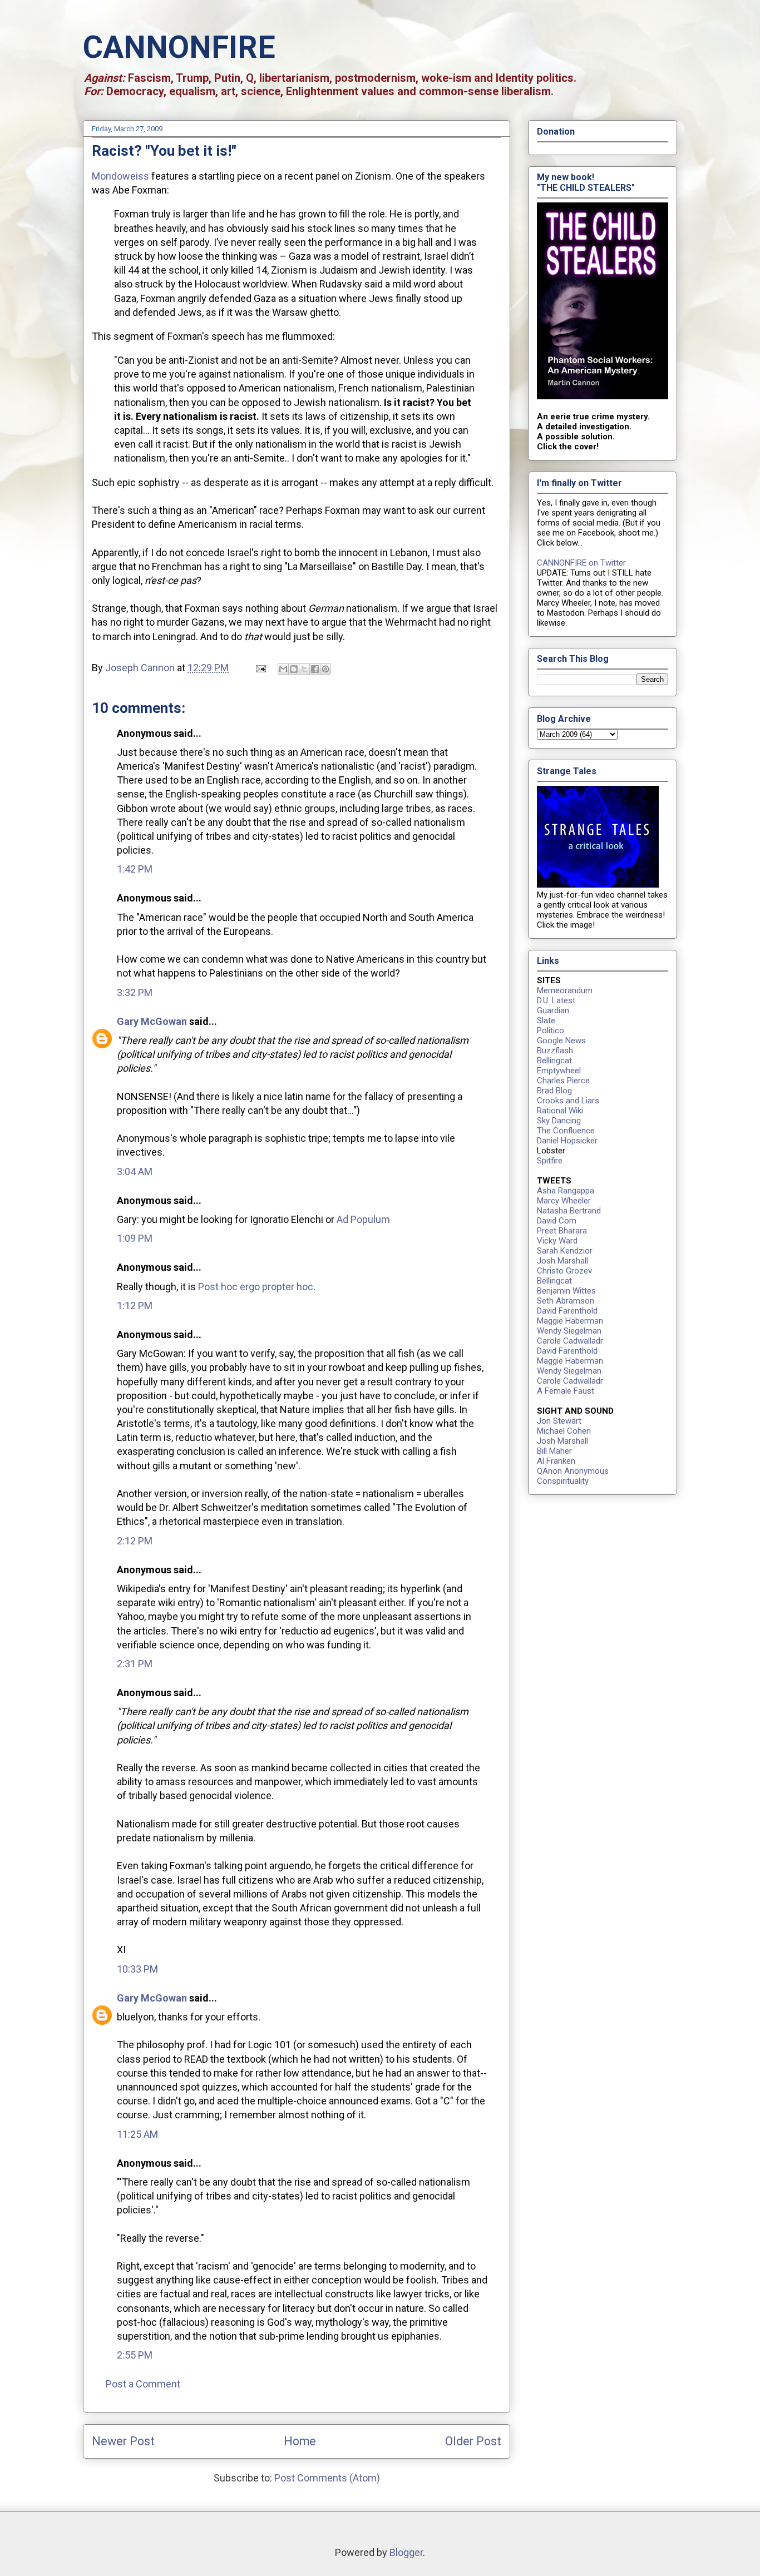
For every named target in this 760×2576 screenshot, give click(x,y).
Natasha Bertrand (569, 1211)
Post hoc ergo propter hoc (256, 1287)
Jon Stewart (559, 1421)
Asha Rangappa (566, 1191)
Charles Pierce (563, 1081)
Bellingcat (554, 1061)
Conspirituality (563, 1481)
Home (300, 2441)
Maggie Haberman (570, 1321)
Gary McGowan (152, 1021)
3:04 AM (135, 1171)
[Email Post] (260, 668)
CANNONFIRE (179, 47)
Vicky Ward (557, 1241)
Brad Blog (554, 1091)
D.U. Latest (556, 1000)
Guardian (553, 1010)
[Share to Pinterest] (325, 669)
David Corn (557, 1221)
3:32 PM (135, 992)
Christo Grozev (564, 1271)
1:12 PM (135, 1306)
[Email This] (283, 669)
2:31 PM (135, 1664)
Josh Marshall (562, 1261)
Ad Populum (363, 1219)
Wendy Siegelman (569, 1331)
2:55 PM (135, 2355)
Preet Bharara (562, 1231)
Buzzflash (555, 1051)
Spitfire (550, 1161)
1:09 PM (135, 1238)
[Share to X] (304, 669)
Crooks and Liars (568, 1101)
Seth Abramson (566, 1301)
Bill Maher (554, 1451)
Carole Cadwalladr (570, 1341)
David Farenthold (567, 1311)
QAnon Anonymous (573, 1471)
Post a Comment (143, 2384)
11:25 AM (137, 2134)
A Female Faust (566, 1391)
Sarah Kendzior (565, 1251)
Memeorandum (565, 990)
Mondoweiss (120, 176)
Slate (546, 1021)
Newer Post (123, 2441)
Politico (551, 1031)
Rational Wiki (560, 1111)
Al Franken (556, 1461)
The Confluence (566, 1131)
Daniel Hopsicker (567, 1141)
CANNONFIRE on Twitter (581, 563)
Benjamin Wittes (566, 1291)
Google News (561, 1041)
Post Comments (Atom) (327, 2478)
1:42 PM (135, 869)
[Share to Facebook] (315, 669)
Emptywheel (559, 1071)
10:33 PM (137, 1969)
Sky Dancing (559, 1121)
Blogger (406, 2552)
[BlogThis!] (294, 669)
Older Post (473, 2441)
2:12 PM (135, 1541)
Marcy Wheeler (564, 1201)
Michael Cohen (564, 1431)
